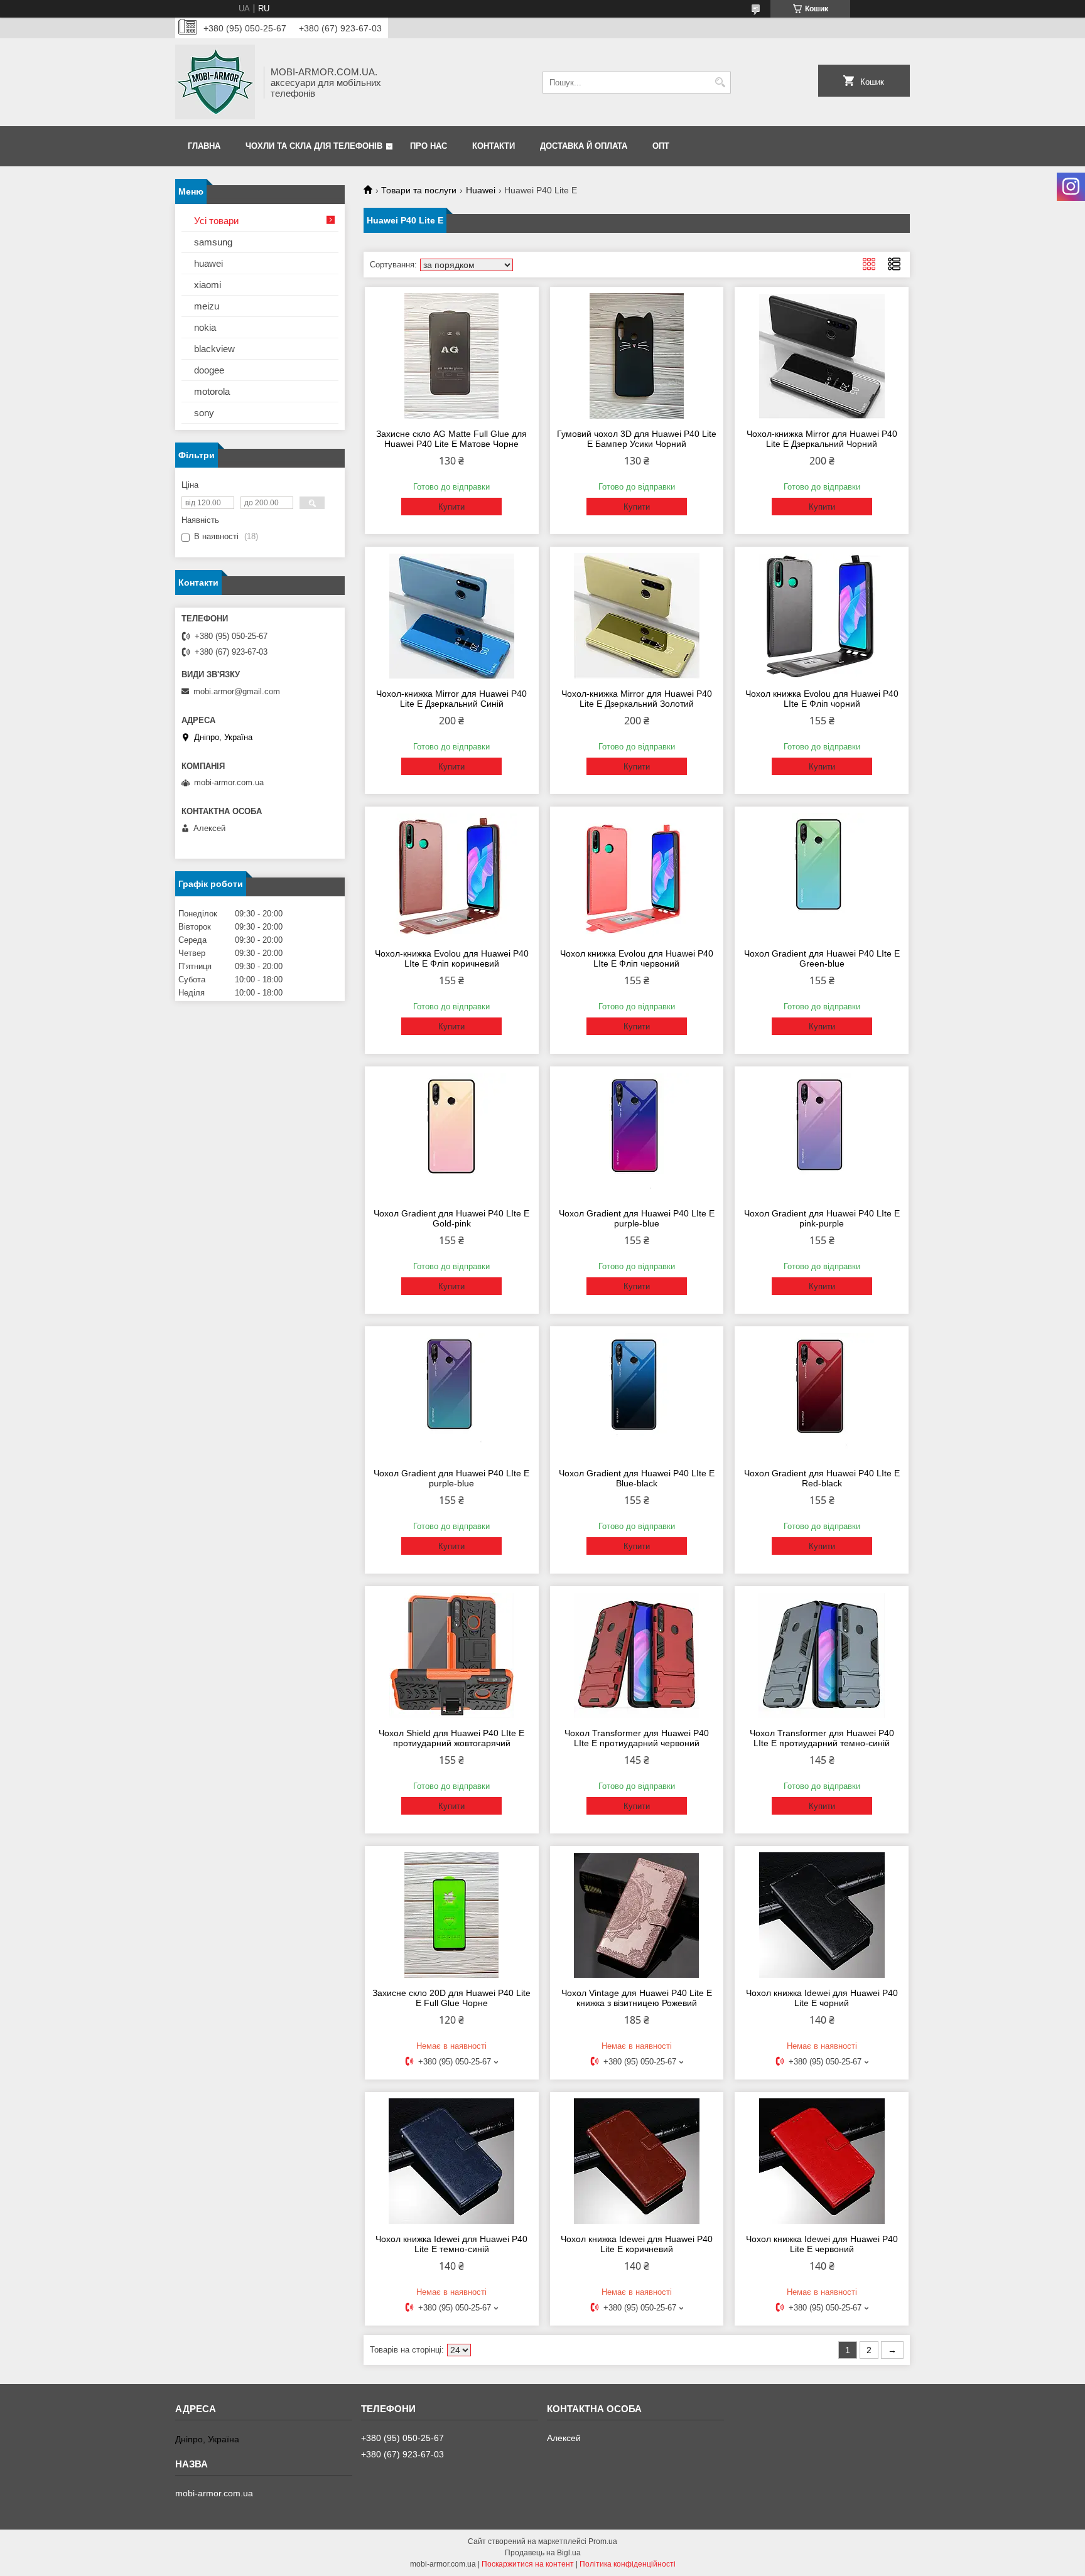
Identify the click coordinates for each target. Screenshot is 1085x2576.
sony (204, 413)
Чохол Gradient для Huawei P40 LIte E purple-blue (637, 1218)
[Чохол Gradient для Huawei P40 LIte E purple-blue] (637, 1135)
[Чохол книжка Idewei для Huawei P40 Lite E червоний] (822, 2161)
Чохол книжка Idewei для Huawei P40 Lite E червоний (822, 2244)
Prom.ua (603, 2541)
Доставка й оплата (584, 146)
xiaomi (208, 285)
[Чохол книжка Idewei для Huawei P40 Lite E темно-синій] (452, 2161)
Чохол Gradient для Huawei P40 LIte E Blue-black (637, 1478)
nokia (205, 327)
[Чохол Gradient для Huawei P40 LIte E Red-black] (822, 1395)
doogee (209, 370)
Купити (451, 507)
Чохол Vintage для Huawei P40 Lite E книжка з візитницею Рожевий (637, 1998)
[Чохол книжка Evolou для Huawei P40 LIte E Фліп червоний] (637, 876)
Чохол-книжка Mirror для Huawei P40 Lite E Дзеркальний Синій (451, 699)
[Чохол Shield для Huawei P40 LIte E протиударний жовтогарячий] (452, 1655)
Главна (204, 146)
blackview (214, 349)
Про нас (429, 146)
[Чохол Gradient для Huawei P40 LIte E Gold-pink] (452, 1135)
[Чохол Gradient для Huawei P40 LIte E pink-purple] (822, 1135)
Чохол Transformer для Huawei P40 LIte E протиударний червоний (637, 1738)
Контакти (494, 146)
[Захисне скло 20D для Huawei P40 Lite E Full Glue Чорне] (452, 1915)
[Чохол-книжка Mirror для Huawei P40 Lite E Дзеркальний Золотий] (637, 616)
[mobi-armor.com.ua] (215, 82)
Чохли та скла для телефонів (314, 146)
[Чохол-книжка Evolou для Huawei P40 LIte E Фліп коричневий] (452, 876)
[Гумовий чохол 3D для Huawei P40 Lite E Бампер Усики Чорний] (637, 356)
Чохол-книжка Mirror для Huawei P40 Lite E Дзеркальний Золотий (637, 699)
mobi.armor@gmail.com (237, 691)
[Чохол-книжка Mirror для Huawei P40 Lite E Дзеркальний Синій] (452, 616)
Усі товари (216, 221)
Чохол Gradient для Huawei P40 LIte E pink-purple (822, 1218)
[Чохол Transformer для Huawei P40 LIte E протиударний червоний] (637, 1655)
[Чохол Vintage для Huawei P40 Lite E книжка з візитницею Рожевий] (637, 1915)
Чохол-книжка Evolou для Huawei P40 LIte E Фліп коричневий (452, 958)
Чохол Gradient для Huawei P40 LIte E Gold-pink (451, 1218)
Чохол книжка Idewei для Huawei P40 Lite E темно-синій (451, 2244)
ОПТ (661, 146)
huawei (208, 263)
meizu (207, 306)
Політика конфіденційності (628, 2564)
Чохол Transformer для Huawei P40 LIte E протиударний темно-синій (822, 1738)
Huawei (481, 190)
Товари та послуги (419, 190)
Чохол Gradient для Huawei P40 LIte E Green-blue (822, 958)
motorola (212, 391)
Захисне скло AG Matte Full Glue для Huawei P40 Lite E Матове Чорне (451, 439)
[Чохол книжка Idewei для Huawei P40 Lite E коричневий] (637, 2161)
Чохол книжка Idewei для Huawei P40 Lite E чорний (822, 1998)
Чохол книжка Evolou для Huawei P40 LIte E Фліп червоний (637, 958)
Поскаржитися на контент (528, 2564)
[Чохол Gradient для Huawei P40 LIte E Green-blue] (822, 876)
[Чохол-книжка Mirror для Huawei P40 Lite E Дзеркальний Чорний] (822, 356)
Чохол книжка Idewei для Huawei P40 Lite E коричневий (637, 2244)
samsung (213, 242)
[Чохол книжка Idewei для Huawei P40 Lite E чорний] (822, 1915)
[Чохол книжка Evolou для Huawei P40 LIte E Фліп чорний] (822, 616)
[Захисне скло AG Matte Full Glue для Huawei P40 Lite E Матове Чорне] (452, 356)
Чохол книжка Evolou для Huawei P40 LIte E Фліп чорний (822, 699)
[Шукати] (720, 83)
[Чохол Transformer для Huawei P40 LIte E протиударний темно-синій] (822, 1655)
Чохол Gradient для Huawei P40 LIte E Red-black (822, 1478)
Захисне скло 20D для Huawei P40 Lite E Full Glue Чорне (451, 1998)
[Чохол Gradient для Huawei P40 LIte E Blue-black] (637, 1395)
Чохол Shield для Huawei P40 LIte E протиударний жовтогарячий (451, 1738)
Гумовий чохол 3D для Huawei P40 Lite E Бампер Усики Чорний (637, 439)
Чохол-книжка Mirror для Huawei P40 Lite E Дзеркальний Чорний (822, 439)
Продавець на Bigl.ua (543, 2553)
